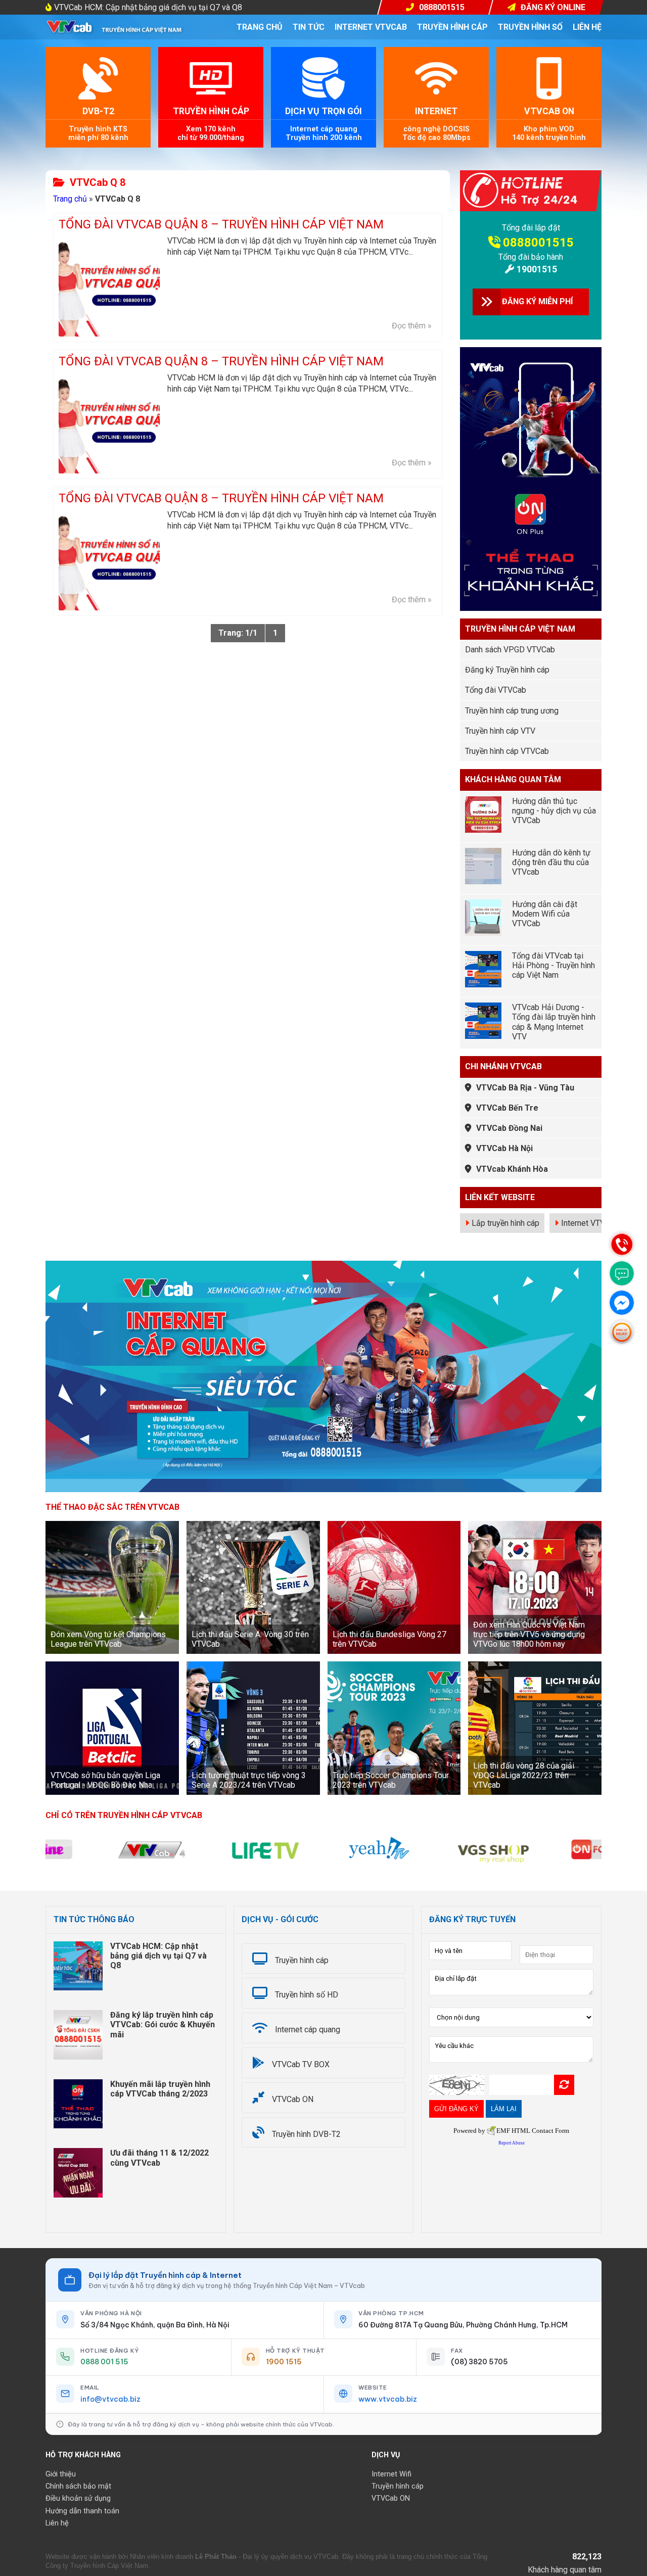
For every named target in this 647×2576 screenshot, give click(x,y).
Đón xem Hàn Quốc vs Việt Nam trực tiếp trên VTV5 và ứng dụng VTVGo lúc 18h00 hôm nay (529, 1634)
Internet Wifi (391, 2474)
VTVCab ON (391, 2498)
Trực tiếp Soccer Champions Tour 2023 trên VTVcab (391, 1780)
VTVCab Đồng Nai (509, 1128)
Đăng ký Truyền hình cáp (507, 670)
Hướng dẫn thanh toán (82, 2511)
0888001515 (538, 243)
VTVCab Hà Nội (504, 1148)
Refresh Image (564, 2085)
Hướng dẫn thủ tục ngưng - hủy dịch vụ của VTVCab (554, 811)
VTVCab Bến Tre (507, 1108)
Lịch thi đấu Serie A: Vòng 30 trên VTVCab (250, 1639)
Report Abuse (512, 2143)
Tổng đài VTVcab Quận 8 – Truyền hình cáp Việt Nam (221, 225)
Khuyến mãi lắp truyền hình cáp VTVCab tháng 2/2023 (160, 2089)
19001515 (537, 269)
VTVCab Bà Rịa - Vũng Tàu (525, 1088)
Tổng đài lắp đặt (531, 228)
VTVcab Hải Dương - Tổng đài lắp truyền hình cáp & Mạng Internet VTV (554, 1022)
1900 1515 (284, 2362)
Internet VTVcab (371, 27)
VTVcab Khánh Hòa (512, 1169)
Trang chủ (260, 27)
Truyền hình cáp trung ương (512, 711)
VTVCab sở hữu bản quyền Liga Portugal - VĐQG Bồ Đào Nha (105, 1780)
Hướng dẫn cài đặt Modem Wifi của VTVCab (545, 914)
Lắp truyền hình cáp (505, 1223)
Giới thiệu (61, 2474)
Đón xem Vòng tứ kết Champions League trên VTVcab (108, 1639)
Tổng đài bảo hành (531, 257)
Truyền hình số (530, 27)
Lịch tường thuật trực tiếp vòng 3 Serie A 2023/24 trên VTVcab (249, 1780)
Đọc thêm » (412, 326)
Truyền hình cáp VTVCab (507, 751)
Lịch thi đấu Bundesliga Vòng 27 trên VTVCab (389, 1639)
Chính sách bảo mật (78, 2486)
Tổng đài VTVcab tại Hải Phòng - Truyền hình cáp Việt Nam (553, 965)
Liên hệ (587, 27)
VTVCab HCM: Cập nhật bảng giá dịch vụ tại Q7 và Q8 (148, 7)
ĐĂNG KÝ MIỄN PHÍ (537, 301)
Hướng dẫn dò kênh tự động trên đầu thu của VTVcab (551, 862)
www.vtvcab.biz (388, 2399)
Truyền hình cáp (452, 27)
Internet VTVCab (590, 1223)
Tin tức (309, 27)
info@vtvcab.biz (110, 2399)
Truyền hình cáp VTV (500, 731)
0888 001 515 (104, 2362)
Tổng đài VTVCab (496, 690)
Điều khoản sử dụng (78, 2498)
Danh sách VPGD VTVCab (510, 650)
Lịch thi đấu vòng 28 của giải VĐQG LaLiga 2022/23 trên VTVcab (524, 1775)
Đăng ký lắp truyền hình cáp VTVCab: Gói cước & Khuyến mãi (163, 2024)
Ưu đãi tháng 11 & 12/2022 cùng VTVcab (159, 2158)
